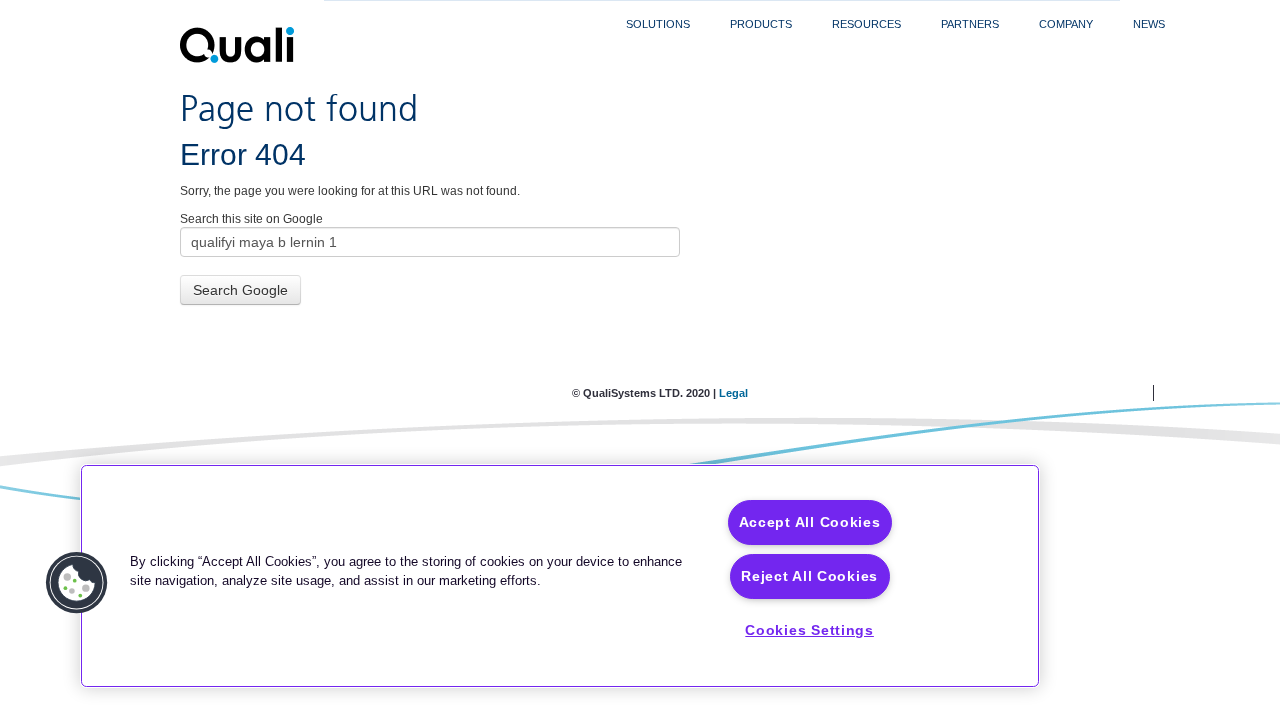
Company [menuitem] (1066, 24)
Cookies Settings (809, 630)
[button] (77, 583)
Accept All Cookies (810, 522)
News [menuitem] (1149, 24)
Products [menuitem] (761, 24)
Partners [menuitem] (970, 24)
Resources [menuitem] (866, 24)
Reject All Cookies (809, 576)
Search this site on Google (251, 219)
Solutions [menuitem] (658, 24)
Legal (733, 393)
